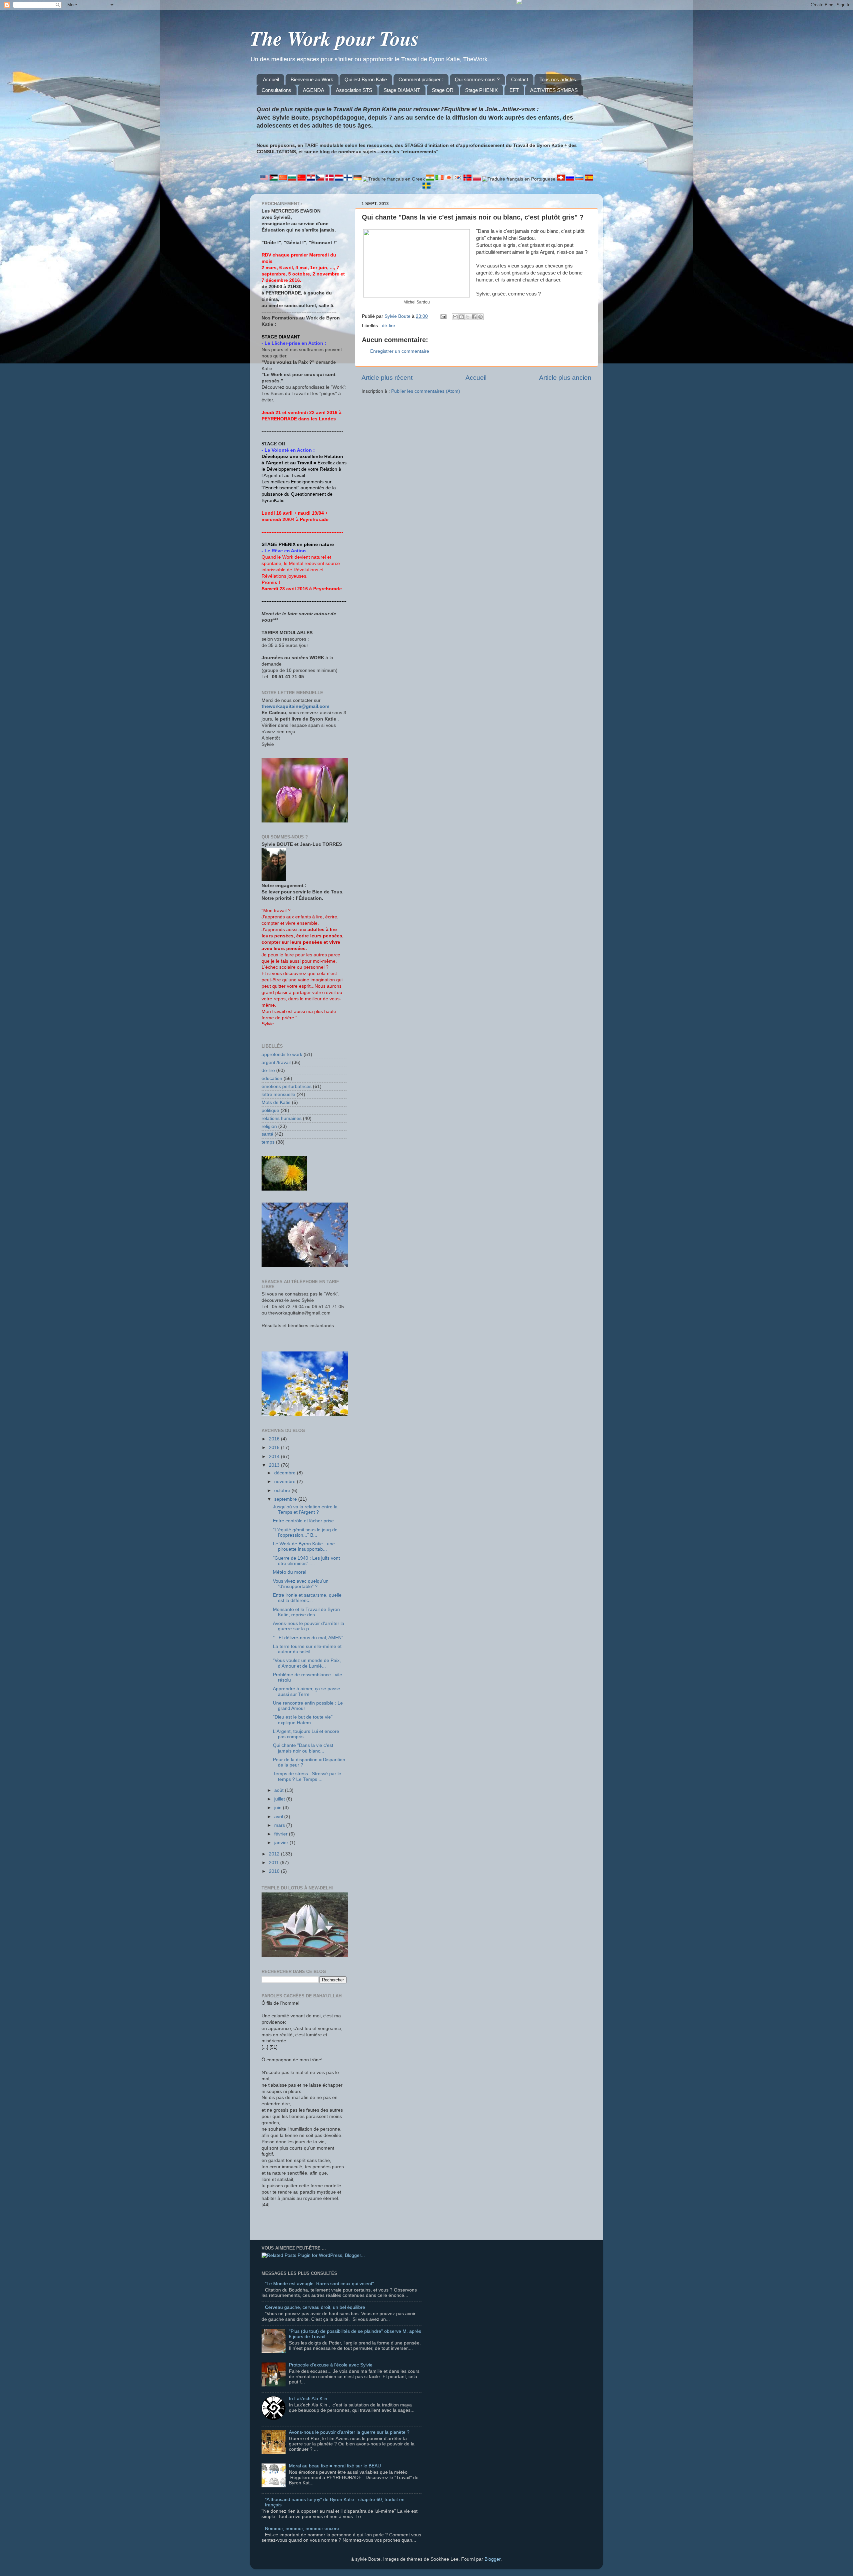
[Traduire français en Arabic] (274, 179)
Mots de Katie (276, 1102)
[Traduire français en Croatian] (312, 179)
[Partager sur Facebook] (474, 317)
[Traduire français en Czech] (321, 179)
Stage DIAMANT (402, 90)
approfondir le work (282, 1054)
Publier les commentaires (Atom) (426, 391)
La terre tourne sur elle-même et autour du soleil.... (307, 1649)
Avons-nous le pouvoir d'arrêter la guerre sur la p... (309, 1626)
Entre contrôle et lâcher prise (303, 1521)
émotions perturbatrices (287, 1086)
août (280, 1790)
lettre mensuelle (278, 1094)
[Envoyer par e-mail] (455, 317)
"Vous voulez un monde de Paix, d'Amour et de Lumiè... (307, 1663)
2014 (275, 1457)
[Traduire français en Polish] (477, 179)
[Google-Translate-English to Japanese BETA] (449, 179)
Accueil (271, 79)
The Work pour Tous (334, 38)
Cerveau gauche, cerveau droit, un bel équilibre (315, 2307)
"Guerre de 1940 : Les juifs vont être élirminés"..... (306, 1561)
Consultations (276, 90)
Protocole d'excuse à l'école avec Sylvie (331, 2365)
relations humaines (282, 1118)
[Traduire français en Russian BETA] (580, 179)
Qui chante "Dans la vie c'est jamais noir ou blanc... (303, 1748)
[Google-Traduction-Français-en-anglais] (265, 179)
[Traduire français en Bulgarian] (293, 179)
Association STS (354, 90)
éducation (272, 1078)
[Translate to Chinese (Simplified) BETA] (284, 179)
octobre (283, 1491)
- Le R (268, 551)
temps (268, 1142)
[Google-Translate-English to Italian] (440, 179)
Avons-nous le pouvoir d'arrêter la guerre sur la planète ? (349, 2432)
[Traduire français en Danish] (330, 179)
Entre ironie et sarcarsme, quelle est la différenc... (307, 1598)
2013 (275, 1465)
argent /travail (276, 1062)
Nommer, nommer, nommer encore (302, 2529)
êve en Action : (292, 551)
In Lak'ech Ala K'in (308, 2399)
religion (269, 1126)
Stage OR (443, 90)
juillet (280, 1799)
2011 (275, 1863)
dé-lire (389, 326)
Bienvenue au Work (312, 79)
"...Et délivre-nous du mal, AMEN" (308, 1638)
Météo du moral (290, 1572)
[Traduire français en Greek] (395, 179)
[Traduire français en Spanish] (589, 179)
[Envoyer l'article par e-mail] (443, 316)
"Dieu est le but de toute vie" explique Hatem (303, 1720)
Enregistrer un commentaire (400, 351)
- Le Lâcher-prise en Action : (294, 343)
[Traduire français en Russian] (571, 179)
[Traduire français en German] (358, 179)
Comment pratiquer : (421, 79)
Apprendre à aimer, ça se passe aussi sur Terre (307, 1691)
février (282, 1834)
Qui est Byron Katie (366, 79)
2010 (275, 1871)
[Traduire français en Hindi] (431, 179)
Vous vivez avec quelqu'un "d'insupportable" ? (301, 1584)
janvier (282, 1843)
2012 (275, 1854)
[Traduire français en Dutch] (340, 179)
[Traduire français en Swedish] (426, 187)
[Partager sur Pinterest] (480, 317)
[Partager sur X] (468, 317)
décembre (286, 1473)
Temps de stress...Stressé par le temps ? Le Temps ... (307, 1776)
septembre (286, 1499)
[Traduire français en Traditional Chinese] (302, 179)
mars (280, 1825)
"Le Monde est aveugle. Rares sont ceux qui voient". (320, 2284)
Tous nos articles (558, 79)
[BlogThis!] (461, 317)
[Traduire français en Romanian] (561, 179)
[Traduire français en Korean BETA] (459, 179)
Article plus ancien (565, 378)
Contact (520, 79)
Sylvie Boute (398, 316)
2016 (275, 1439)
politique (270, 1110)
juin (279, 1808)
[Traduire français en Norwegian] (468, 179)
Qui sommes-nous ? (477, 79)
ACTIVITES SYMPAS (554, 90)
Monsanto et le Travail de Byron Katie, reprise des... (306, 1612)
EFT (514, 90)
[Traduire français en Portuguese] (519, 179)
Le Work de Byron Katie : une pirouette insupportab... (304, 1546)
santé (267, 1134)
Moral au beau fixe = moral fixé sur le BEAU (335, 2466)
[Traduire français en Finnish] (349, 179)
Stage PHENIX (481, 90)
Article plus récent (387, 378)
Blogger (492, 2559)
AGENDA (314, 90)
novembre (286, 1482)
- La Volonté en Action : (288, 450)
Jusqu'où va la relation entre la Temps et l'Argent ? (305, 1510)
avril (279, 1817)
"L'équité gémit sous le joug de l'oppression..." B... (305, 1533)
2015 (275, 1448)
